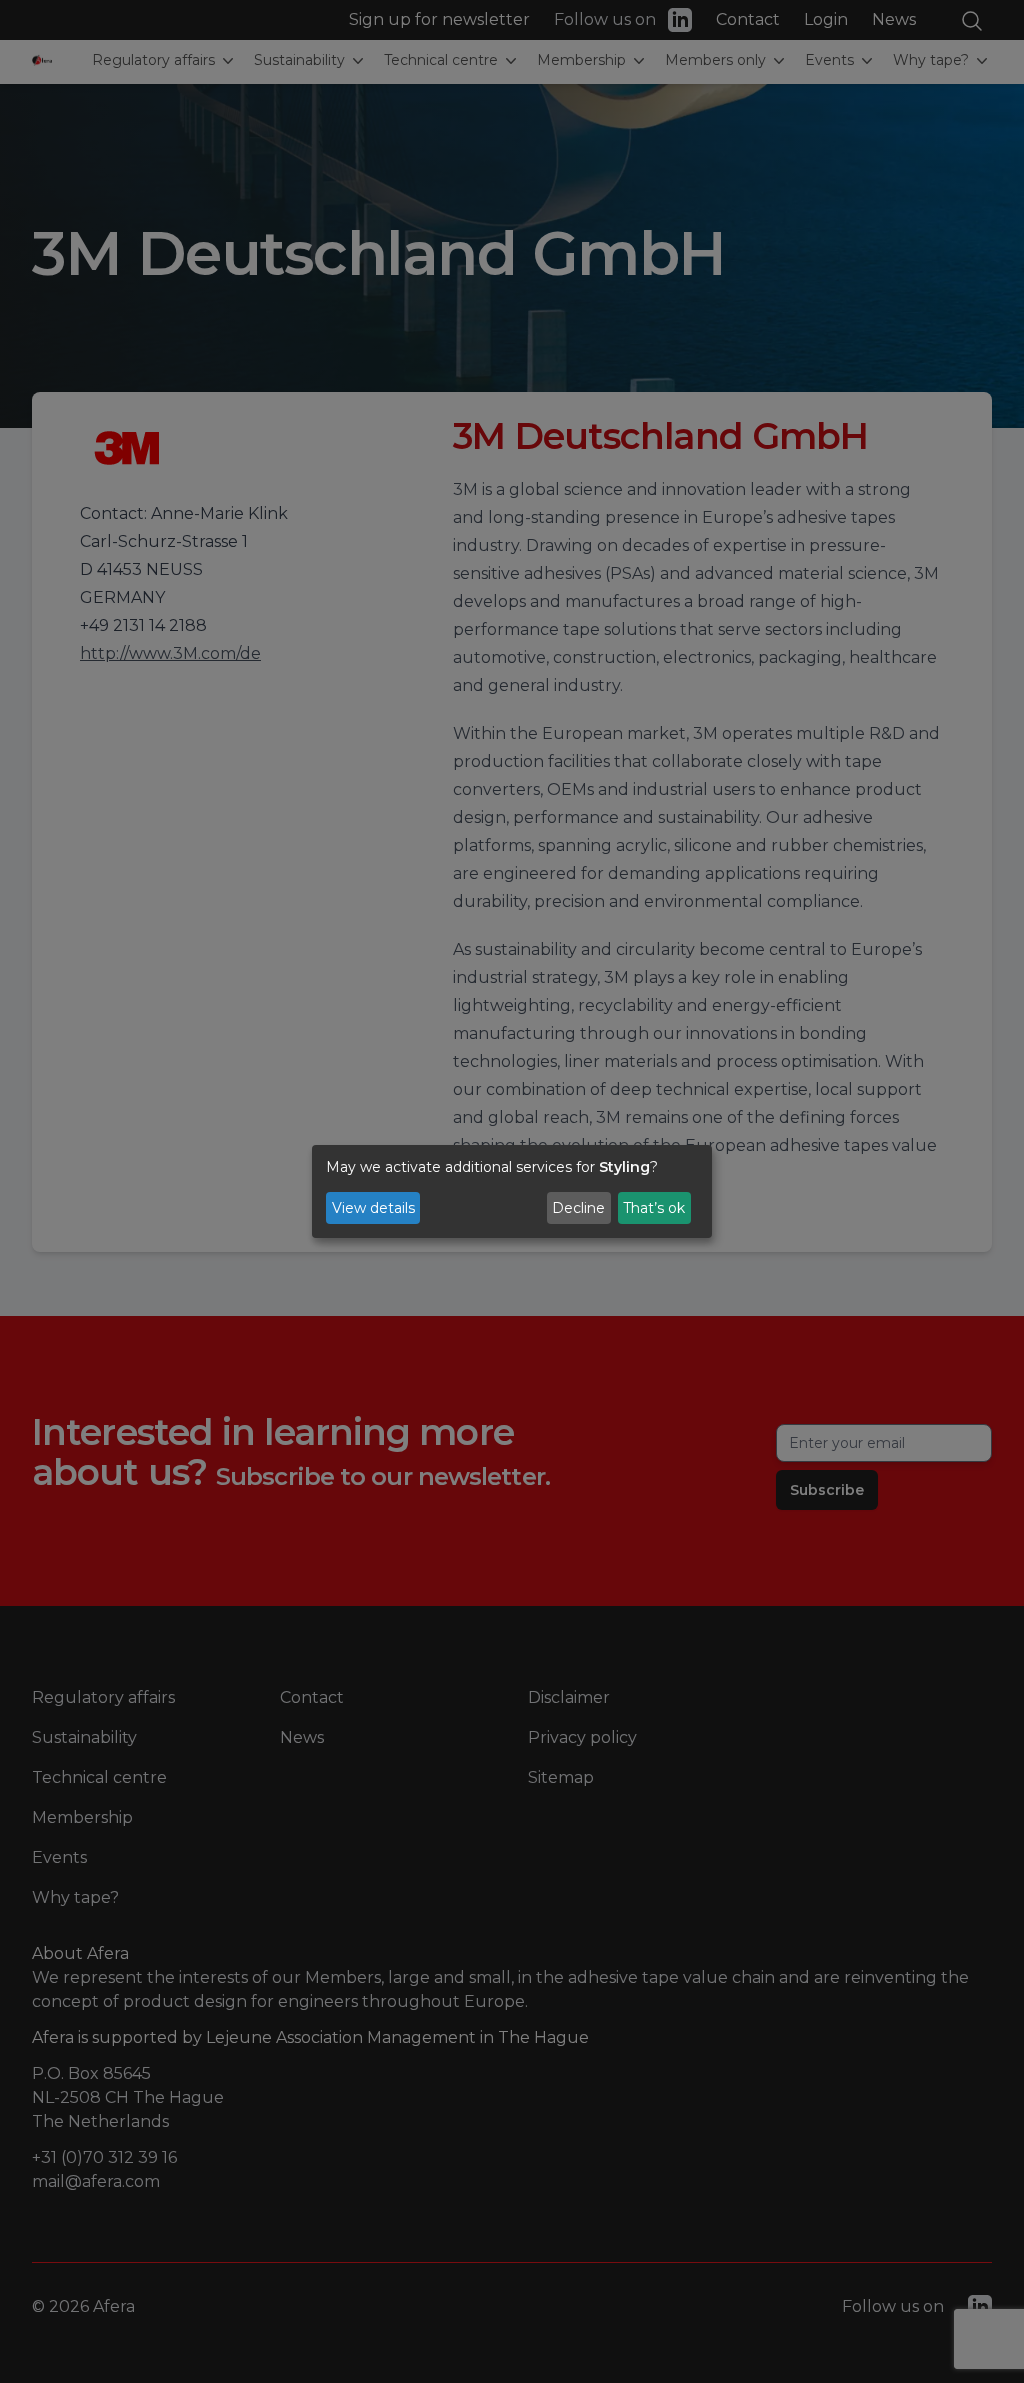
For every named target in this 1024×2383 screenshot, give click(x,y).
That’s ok (654, 1208)
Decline (578, 1208)
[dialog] (512, 1192)
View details (373, 1208)
